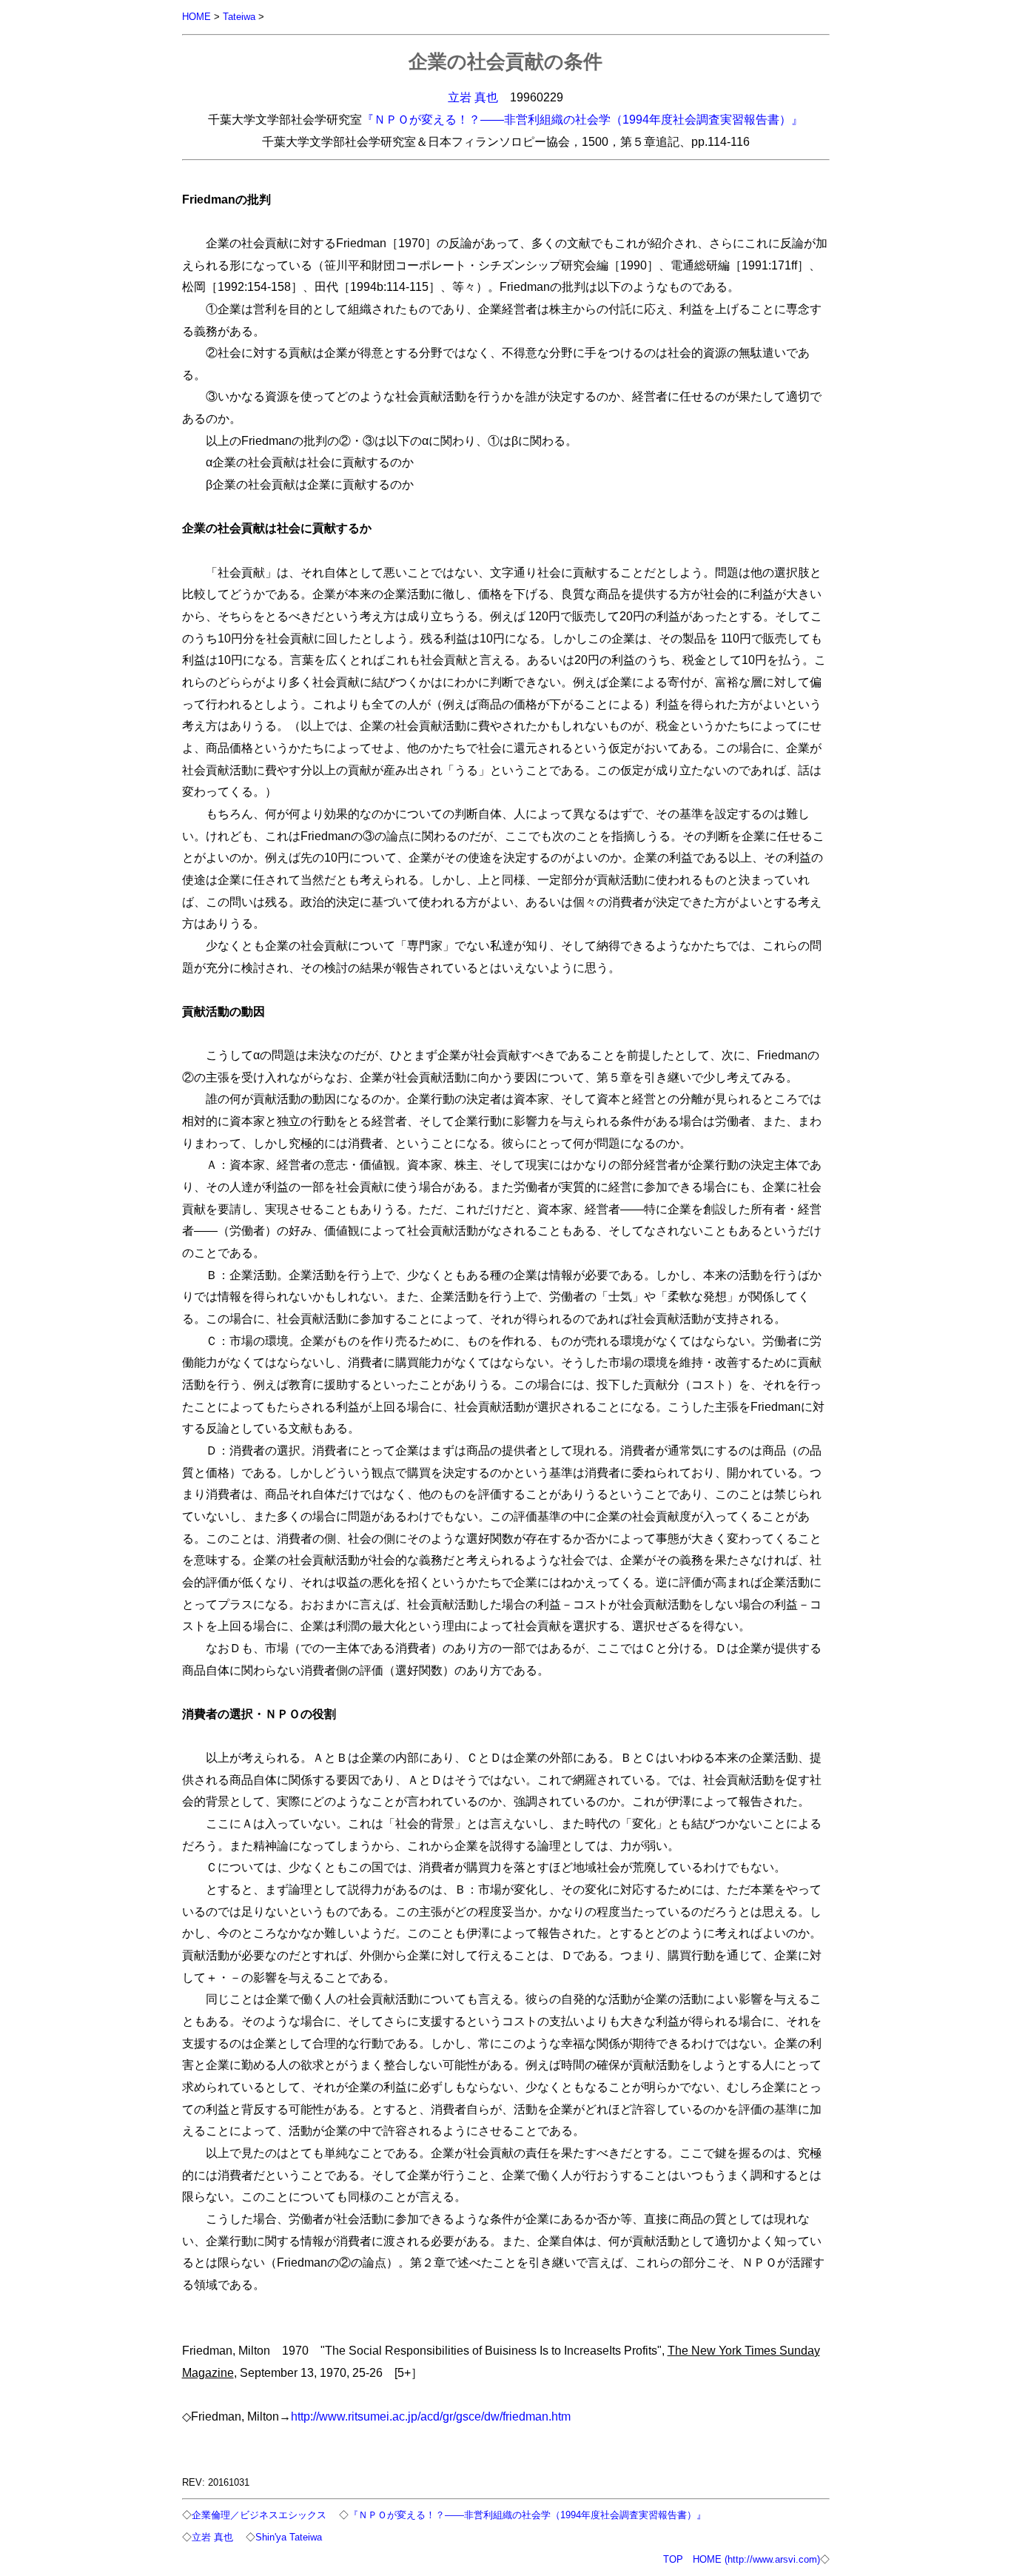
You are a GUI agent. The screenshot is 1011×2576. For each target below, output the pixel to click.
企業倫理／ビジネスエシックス (259, 2515)
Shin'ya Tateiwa (289, 2537)
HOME (197, 17)
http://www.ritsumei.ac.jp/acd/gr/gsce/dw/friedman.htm (431, 2416)
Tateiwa (239, 17)
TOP (673, 2559)
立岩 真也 (473, 97)
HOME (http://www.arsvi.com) (756, 2559)
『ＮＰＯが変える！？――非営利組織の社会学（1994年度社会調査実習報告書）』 (582, 119)
